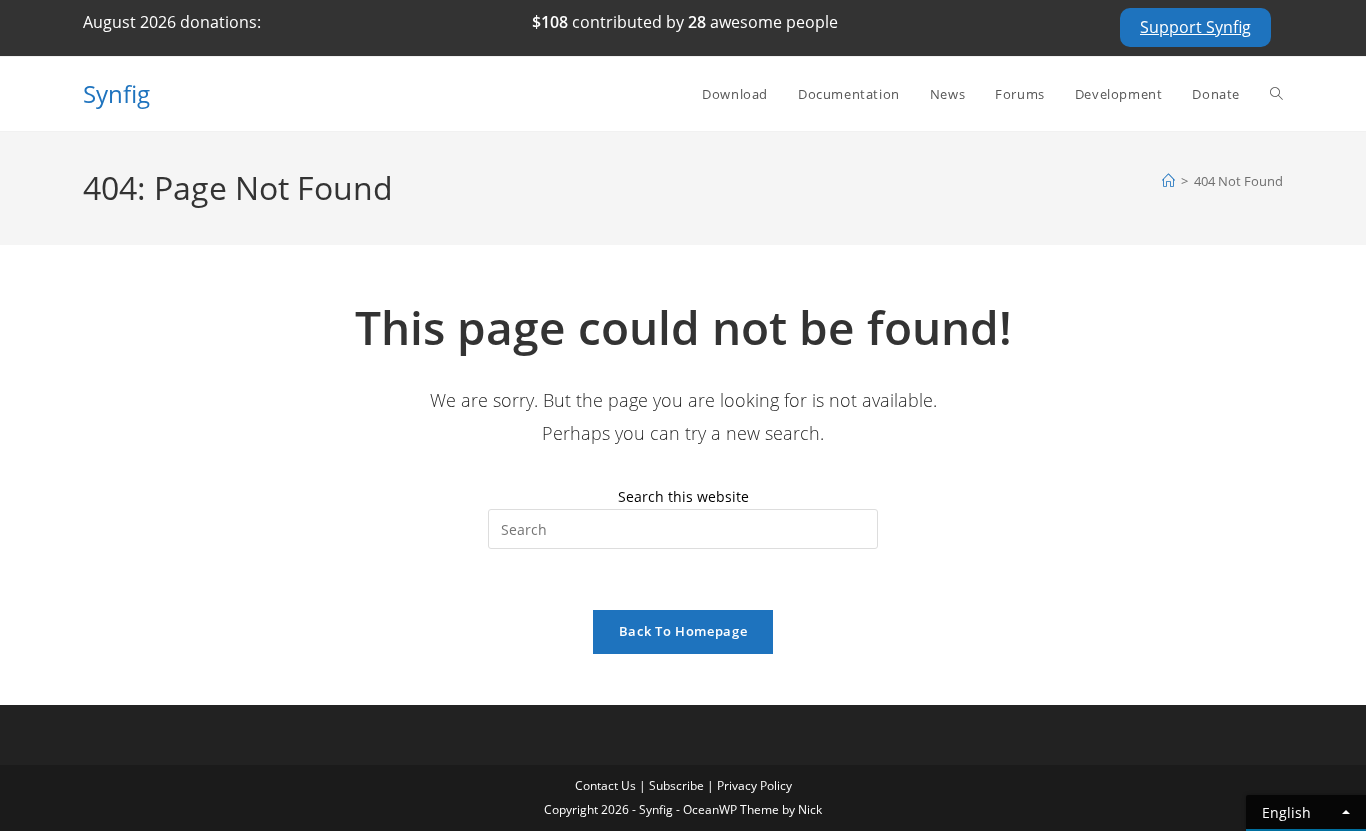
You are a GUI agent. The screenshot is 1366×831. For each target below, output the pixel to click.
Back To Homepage (683, 631)
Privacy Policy (754, 785)
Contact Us (605, 785)
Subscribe (676, 785)
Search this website (683, 496)
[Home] (1168, 181)
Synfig (116, 93)
